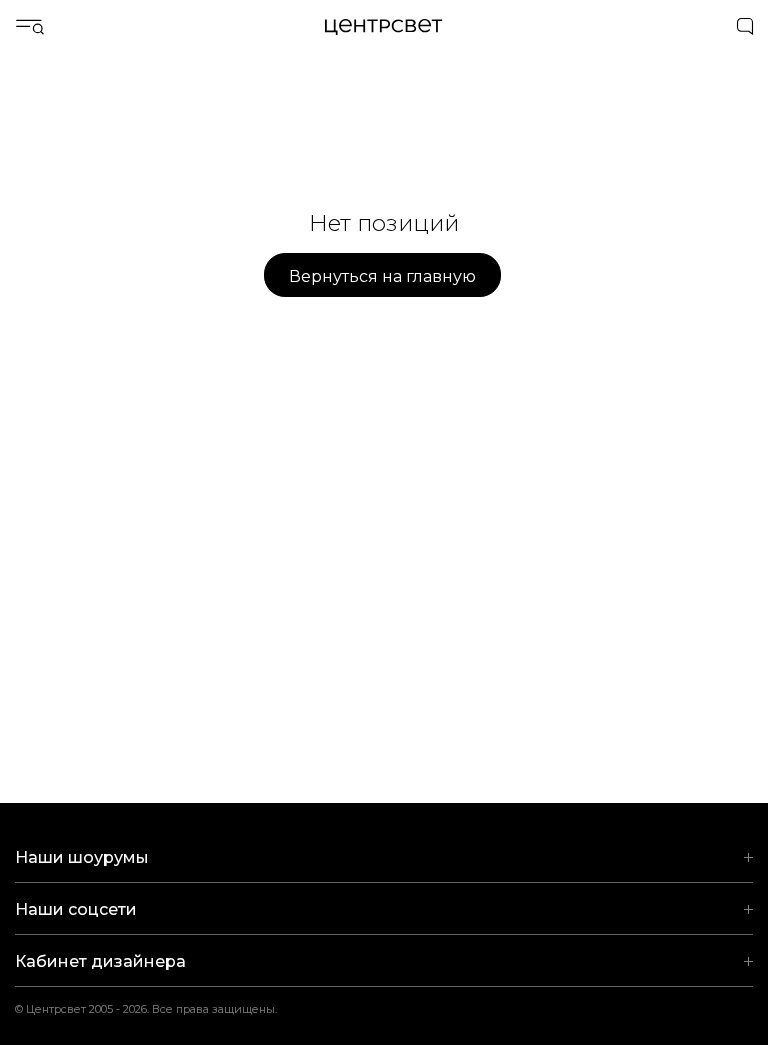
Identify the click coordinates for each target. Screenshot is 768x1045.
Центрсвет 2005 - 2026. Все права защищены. (159, 1009)
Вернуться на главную (382, 276)
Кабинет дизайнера (100, 961)
